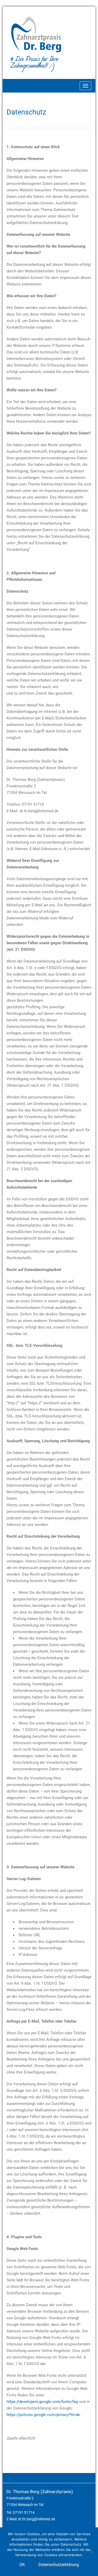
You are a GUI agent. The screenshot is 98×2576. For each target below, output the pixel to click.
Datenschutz (26, 112)
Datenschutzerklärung (59, 2565)
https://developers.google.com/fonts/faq (42, 2402)
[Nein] (91, 2552)
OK (22, 2565)
